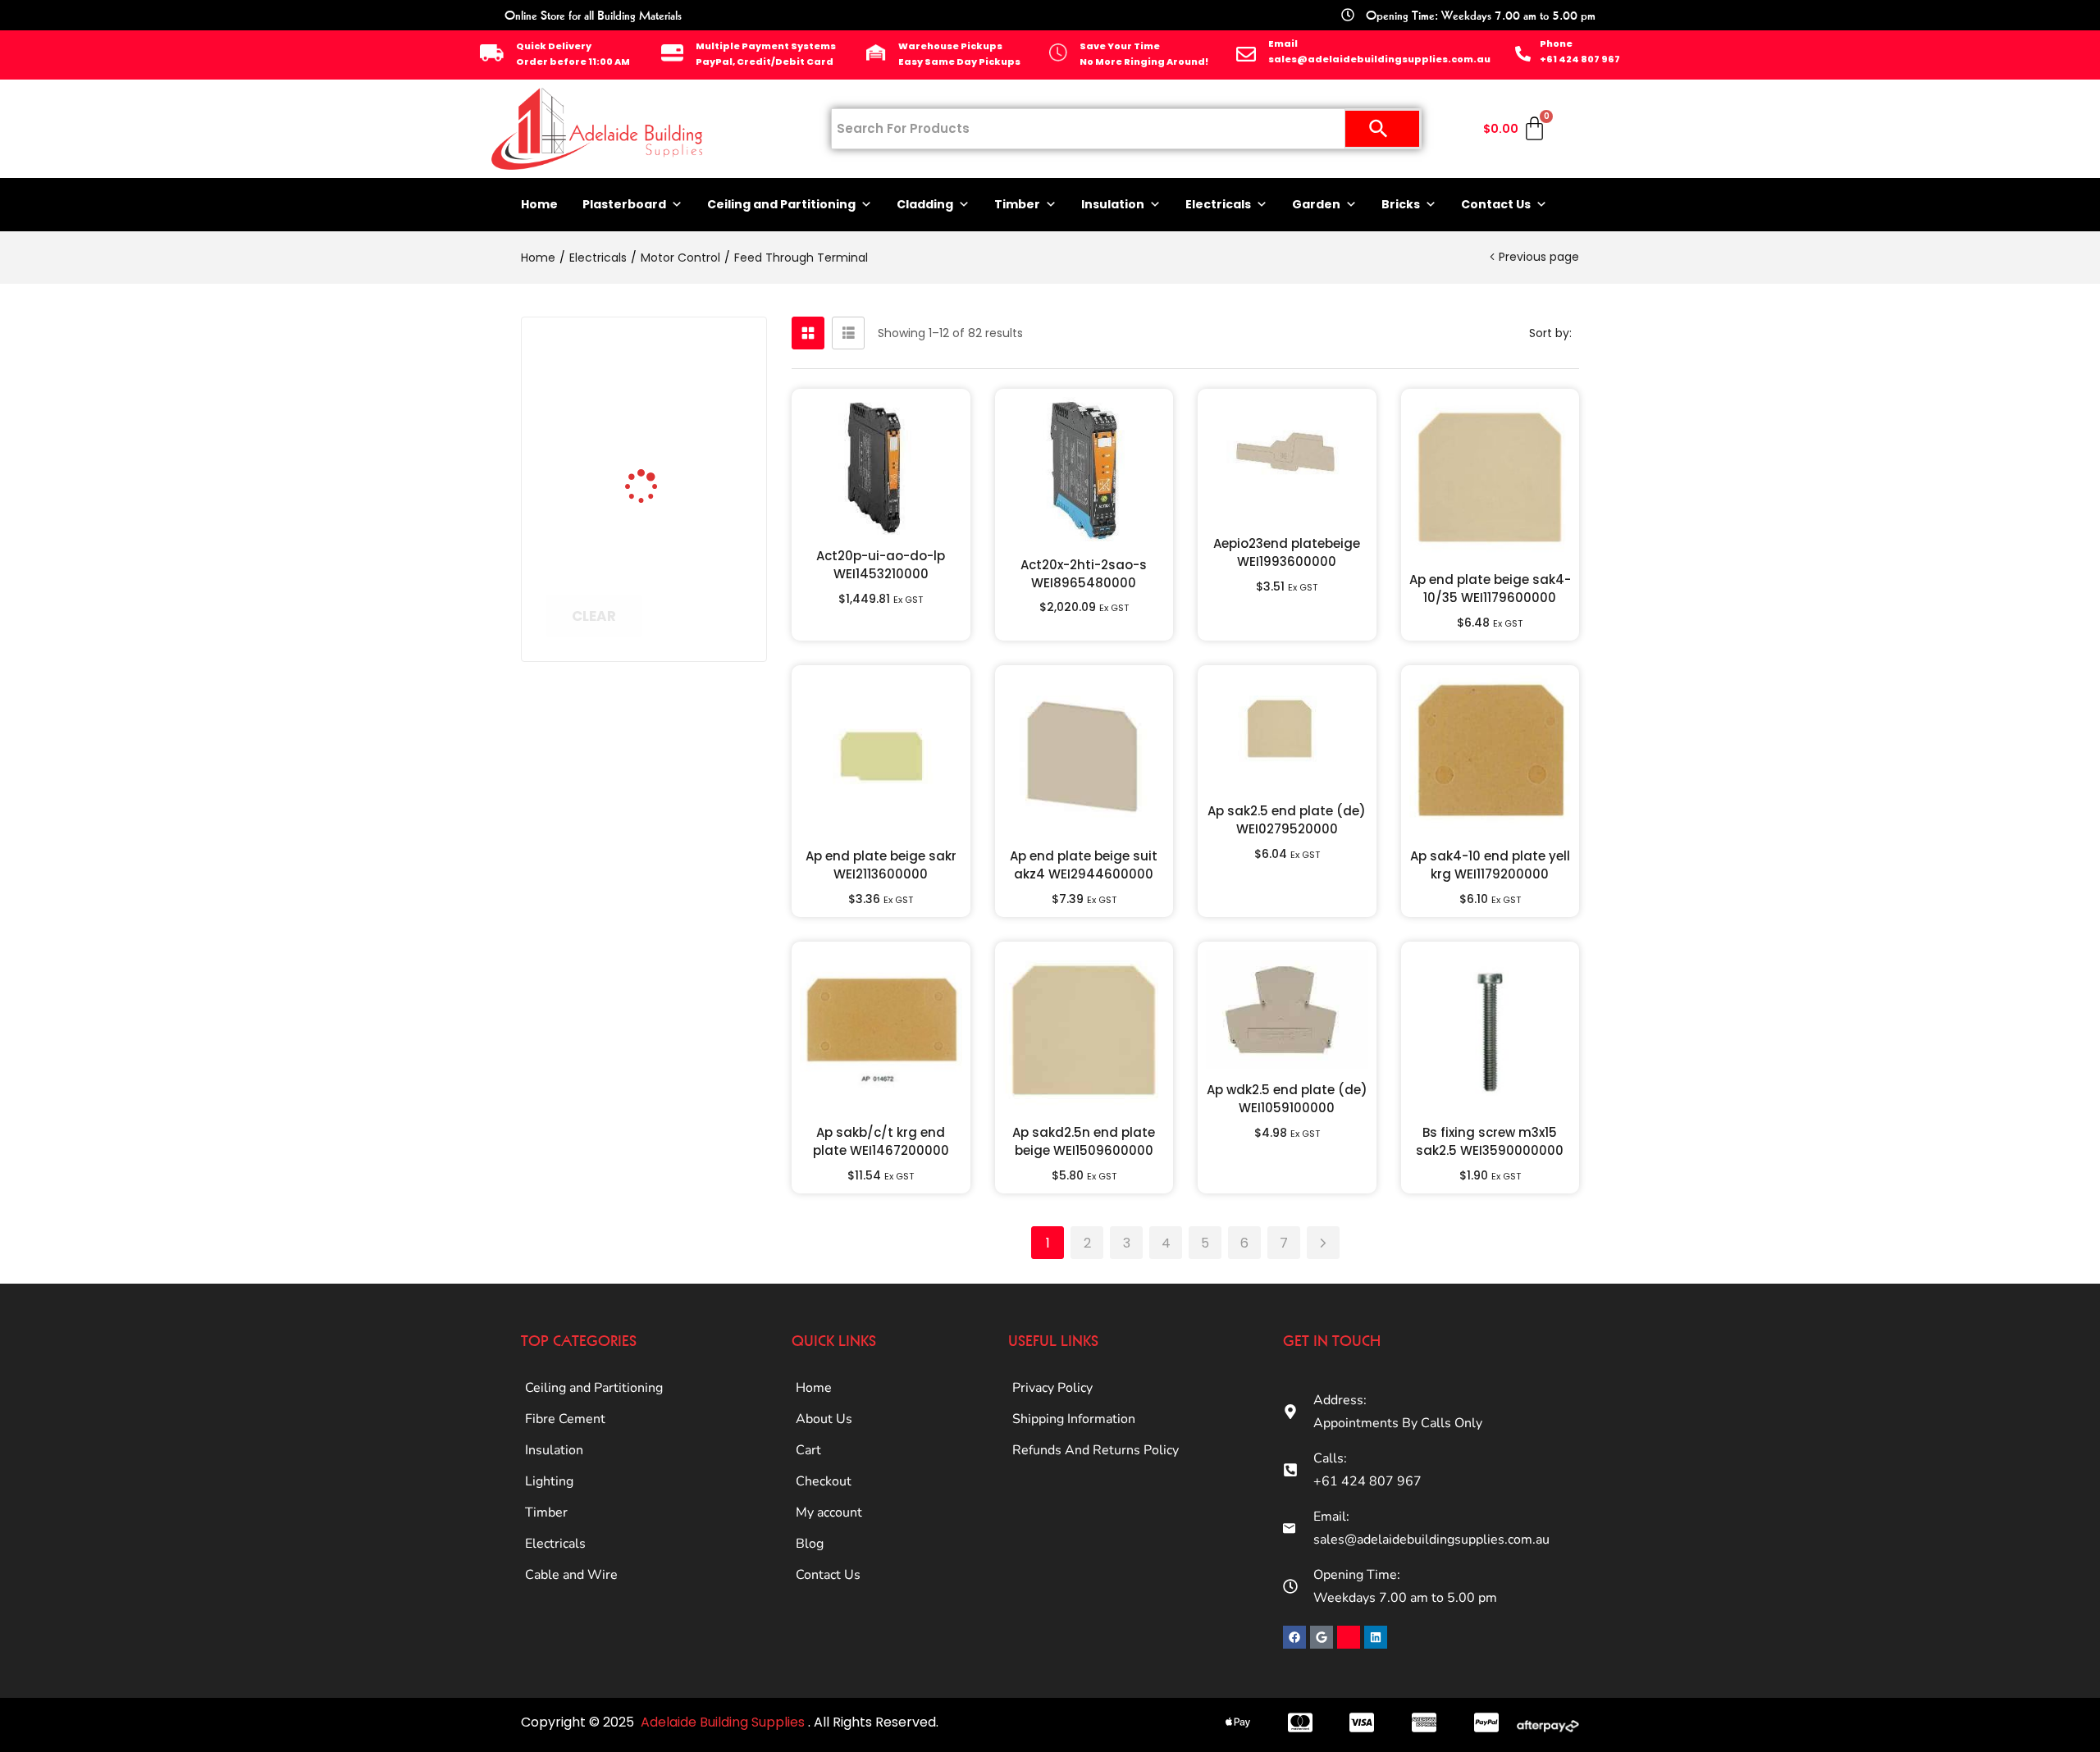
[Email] (1246, 54)
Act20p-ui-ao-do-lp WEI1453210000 (881, 565)
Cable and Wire (571, 1575)
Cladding (925, 204)
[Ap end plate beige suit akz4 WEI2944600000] (1084, 755)
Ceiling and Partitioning (781, 204)
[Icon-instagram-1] (1349, 1637)
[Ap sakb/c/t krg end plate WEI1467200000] (881, 1031)
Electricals (1218, 204)
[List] (848, 333)
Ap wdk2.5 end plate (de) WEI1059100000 (1287, 1099)
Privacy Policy (1052, 1388)
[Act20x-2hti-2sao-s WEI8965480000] (1084, 470)
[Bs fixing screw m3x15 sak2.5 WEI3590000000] (1491, 1031)
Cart (808, 1450)
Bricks (1401, 204)
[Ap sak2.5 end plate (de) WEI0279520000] (1287, 732)
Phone (1556, 43)
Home (539, 204)
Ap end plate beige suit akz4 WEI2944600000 (1084, 865)
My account (829, 1512)
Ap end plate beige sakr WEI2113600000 (881, 865)
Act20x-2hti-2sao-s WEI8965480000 (1084, 574)
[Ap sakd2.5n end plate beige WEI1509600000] (1084, 1031)
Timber (1017, 204)
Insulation (1113, 204)
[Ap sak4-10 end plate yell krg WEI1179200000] (1491, 755)
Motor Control (680, 258)
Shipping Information (1074, 1419)
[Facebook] (1294, 1637)
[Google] (1322, 1637)
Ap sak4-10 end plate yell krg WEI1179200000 (1490, 865)
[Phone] (1523, 54)
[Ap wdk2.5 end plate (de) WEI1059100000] (1287, 1009)
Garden (1316, 204)
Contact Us (1496, 204)
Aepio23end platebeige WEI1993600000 (1287, 552)
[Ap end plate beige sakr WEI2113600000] (881, 755)
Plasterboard (624, 204)
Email (1283, 43)
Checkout (824, 1481)
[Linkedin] (1376, 1637)
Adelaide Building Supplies (724, 1722)
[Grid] (808, 333)
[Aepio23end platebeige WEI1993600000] (1287, 460)
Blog (810, 1544)
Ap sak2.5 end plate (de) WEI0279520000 (1287, 820)
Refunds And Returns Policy (1096, 1450)
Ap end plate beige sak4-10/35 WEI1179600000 (1490, 589)
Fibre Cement (565, 1419)
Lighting (549, 1481)
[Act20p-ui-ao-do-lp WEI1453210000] (881, 466)
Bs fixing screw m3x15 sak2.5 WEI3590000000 (1490, 1141)
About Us (824, 1419)
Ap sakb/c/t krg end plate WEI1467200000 (881, 1141)
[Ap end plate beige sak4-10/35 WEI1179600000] (1491, 478)
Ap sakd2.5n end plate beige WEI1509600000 (1084, 1141)
